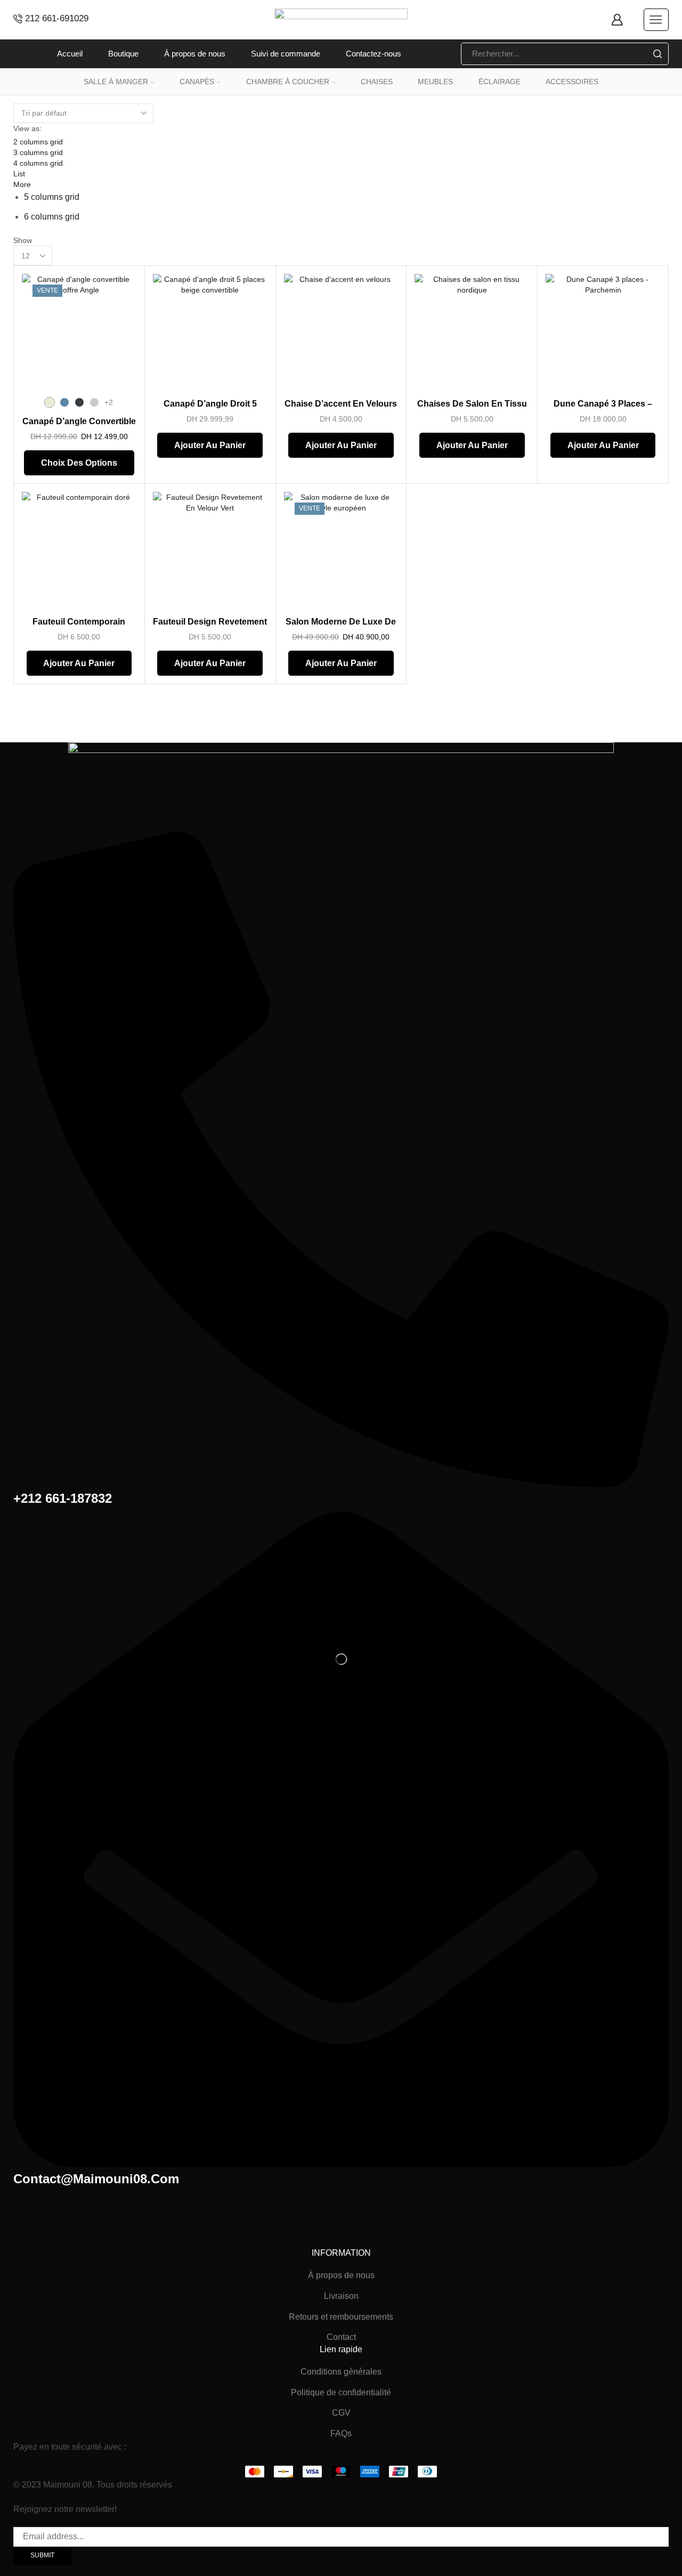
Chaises (377, 82)
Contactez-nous (374, 54)
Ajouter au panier (210, 445)
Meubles (435, 82)
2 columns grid (38, 142)
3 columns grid (38, 152)
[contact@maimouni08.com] (341, 2164)
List (19, 174)
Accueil (70, 54)
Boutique (123, 54)
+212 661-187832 (63, 1498)
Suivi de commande (286, 54)
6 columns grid (52, 217)
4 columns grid (38, 163)
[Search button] (657, 54)
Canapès (197, 82)
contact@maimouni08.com (96, 2179)
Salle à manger (116, 82)
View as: (27, 128)
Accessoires (572, 82)
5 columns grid (52, 197)
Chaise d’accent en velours (341, 404)
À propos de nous (195, 54)
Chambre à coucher (288, 82)
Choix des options (79, 463)
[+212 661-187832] (341, 1484)
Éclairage (500, 82)
